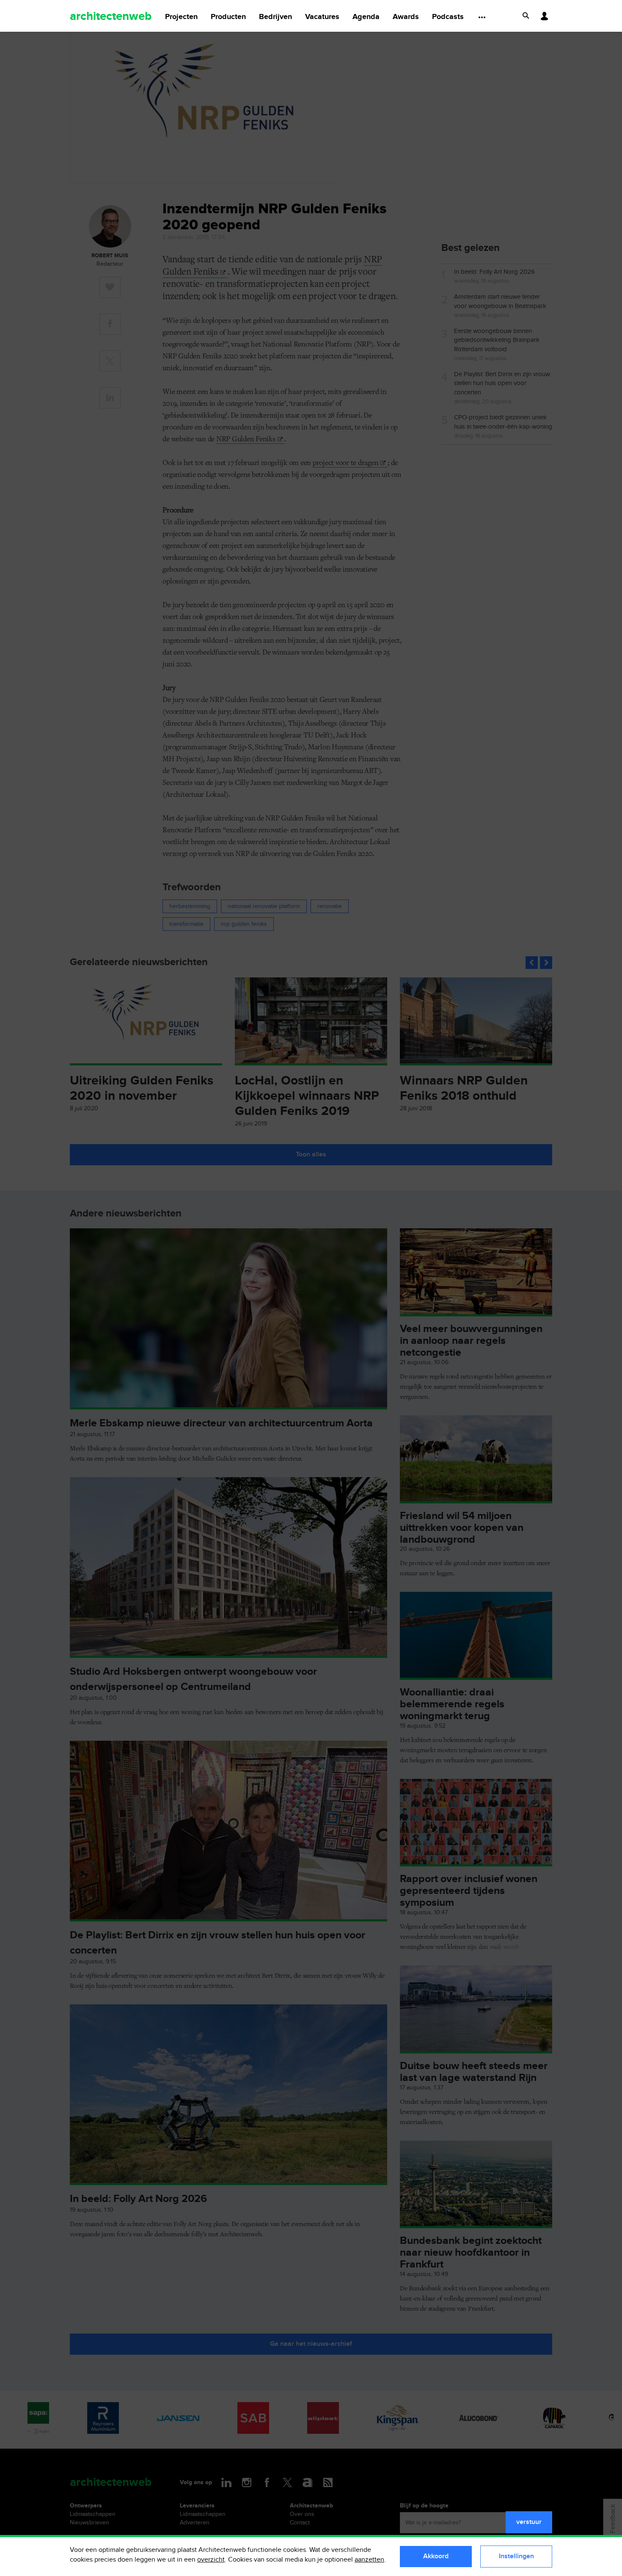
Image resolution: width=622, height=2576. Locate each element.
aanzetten (369, 2560)
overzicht (211, 2560)
